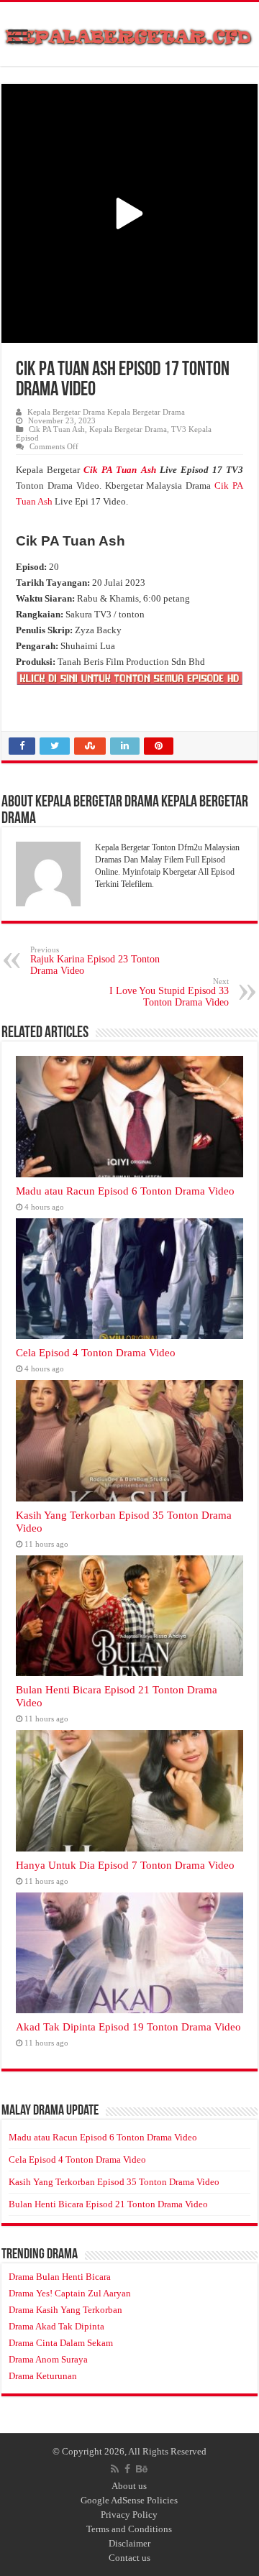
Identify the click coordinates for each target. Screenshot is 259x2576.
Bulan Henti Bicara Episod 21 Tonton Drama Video (108, 2204)
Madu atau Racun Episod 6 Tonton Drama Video (125, 1191)
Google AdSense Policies (129, 2500)
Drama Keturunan (43, 2376)
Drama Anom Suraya (48, 2359)
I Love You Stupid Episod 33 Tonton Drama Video (169, 992)
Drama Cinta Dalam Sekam (61, 2343)
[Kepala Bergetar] (129, 34)
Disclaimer (129, 2543)
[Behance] (142, 2469)
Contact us (129, 2558)
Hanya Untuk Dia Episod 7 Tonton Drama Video (125, 1865)
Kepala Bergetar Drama (128, 429)
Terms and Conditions (129, 2529)
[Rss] (115, 2469)
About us (129, 2486)
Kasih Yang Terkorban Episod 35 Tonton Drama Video (114, 2182)
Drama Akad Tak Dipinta (56, 2326)
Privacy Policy (129, 2515)
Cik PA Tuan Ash (57, 429)
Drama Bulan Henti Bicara (60, 2277)
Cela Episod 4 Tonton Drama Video (96, 1352)
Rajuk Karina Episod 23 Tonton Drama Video (95, 961)
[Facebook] (127, 2469)
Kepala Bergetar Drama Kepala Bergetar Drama (106, 412)
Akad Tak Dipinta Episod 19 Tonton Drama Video (128, 2027)
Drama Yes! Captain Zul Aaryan (70, 2293)
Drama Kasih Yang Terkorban (65, 2310)
